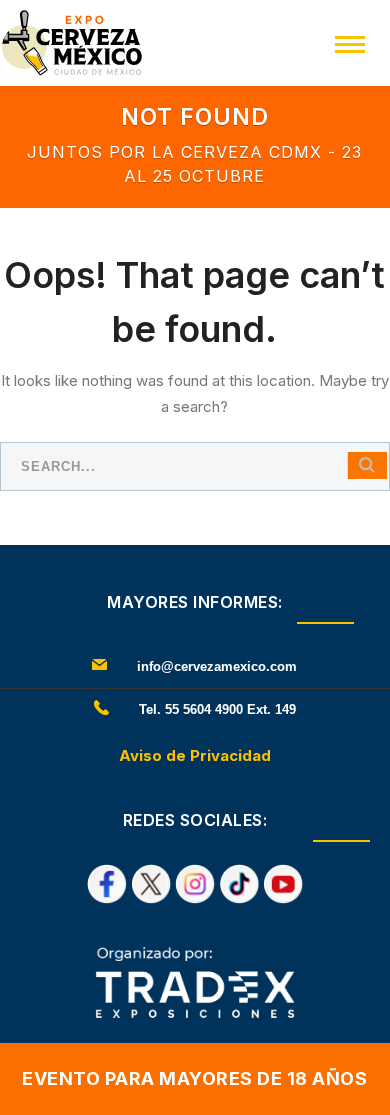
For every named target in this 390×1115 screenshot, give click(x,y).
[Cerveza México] (72, 41)
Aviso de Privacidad (195, 755)
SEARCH (367, 465)
